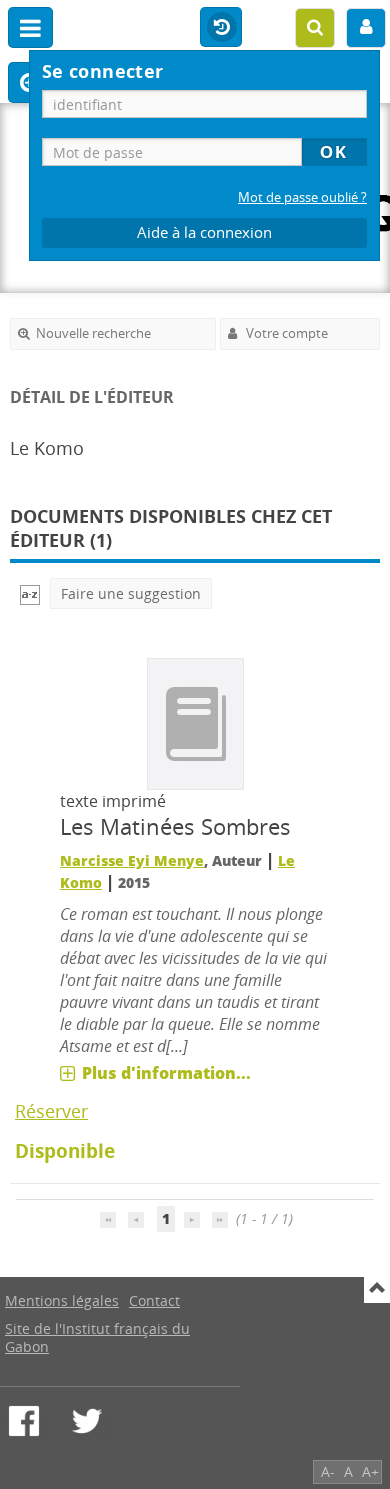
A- (328, 1471)
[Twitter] (87, 1421)
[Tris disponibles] (30, 593)
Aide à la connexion (204, 232)
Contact (154, 1300)
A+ (370, 1471)
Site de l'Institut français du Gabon (97, 1337)
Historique (221, 28)
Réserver (51, 1111)
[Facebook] (24, 1421)
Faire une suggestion (131, 593)
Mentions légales (62, 1300)
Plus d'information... (166, 1073)
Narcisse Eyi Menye (132, 860)
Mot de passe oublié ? (302, 197)
